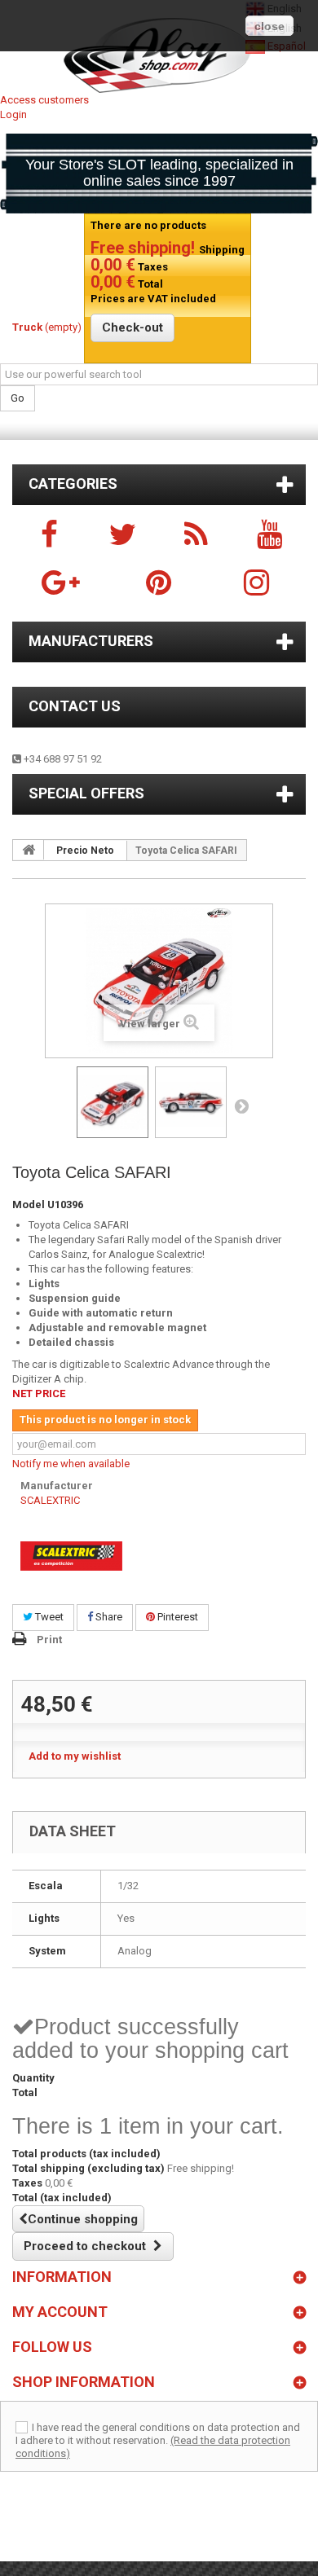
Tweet (48, 1617)
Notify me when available (71, 1464)
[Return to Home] (29, 850)
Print (49, 1640)
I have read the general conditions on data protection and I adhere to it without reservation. (158, 2434)
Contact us (75, 706)
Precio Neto (85, 851)
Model (29, 1204)
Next (241, 1106)
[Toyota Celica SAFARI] (113, 1102)
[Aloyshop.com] (159, 55)
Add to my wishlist (75, 1756)
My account (60, 2312)
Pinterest (177, 1617)
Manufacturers (91, 641)
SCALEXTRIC (50, 1500)
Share (108, 1617)
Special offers (86, 793)
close (269, 26)
